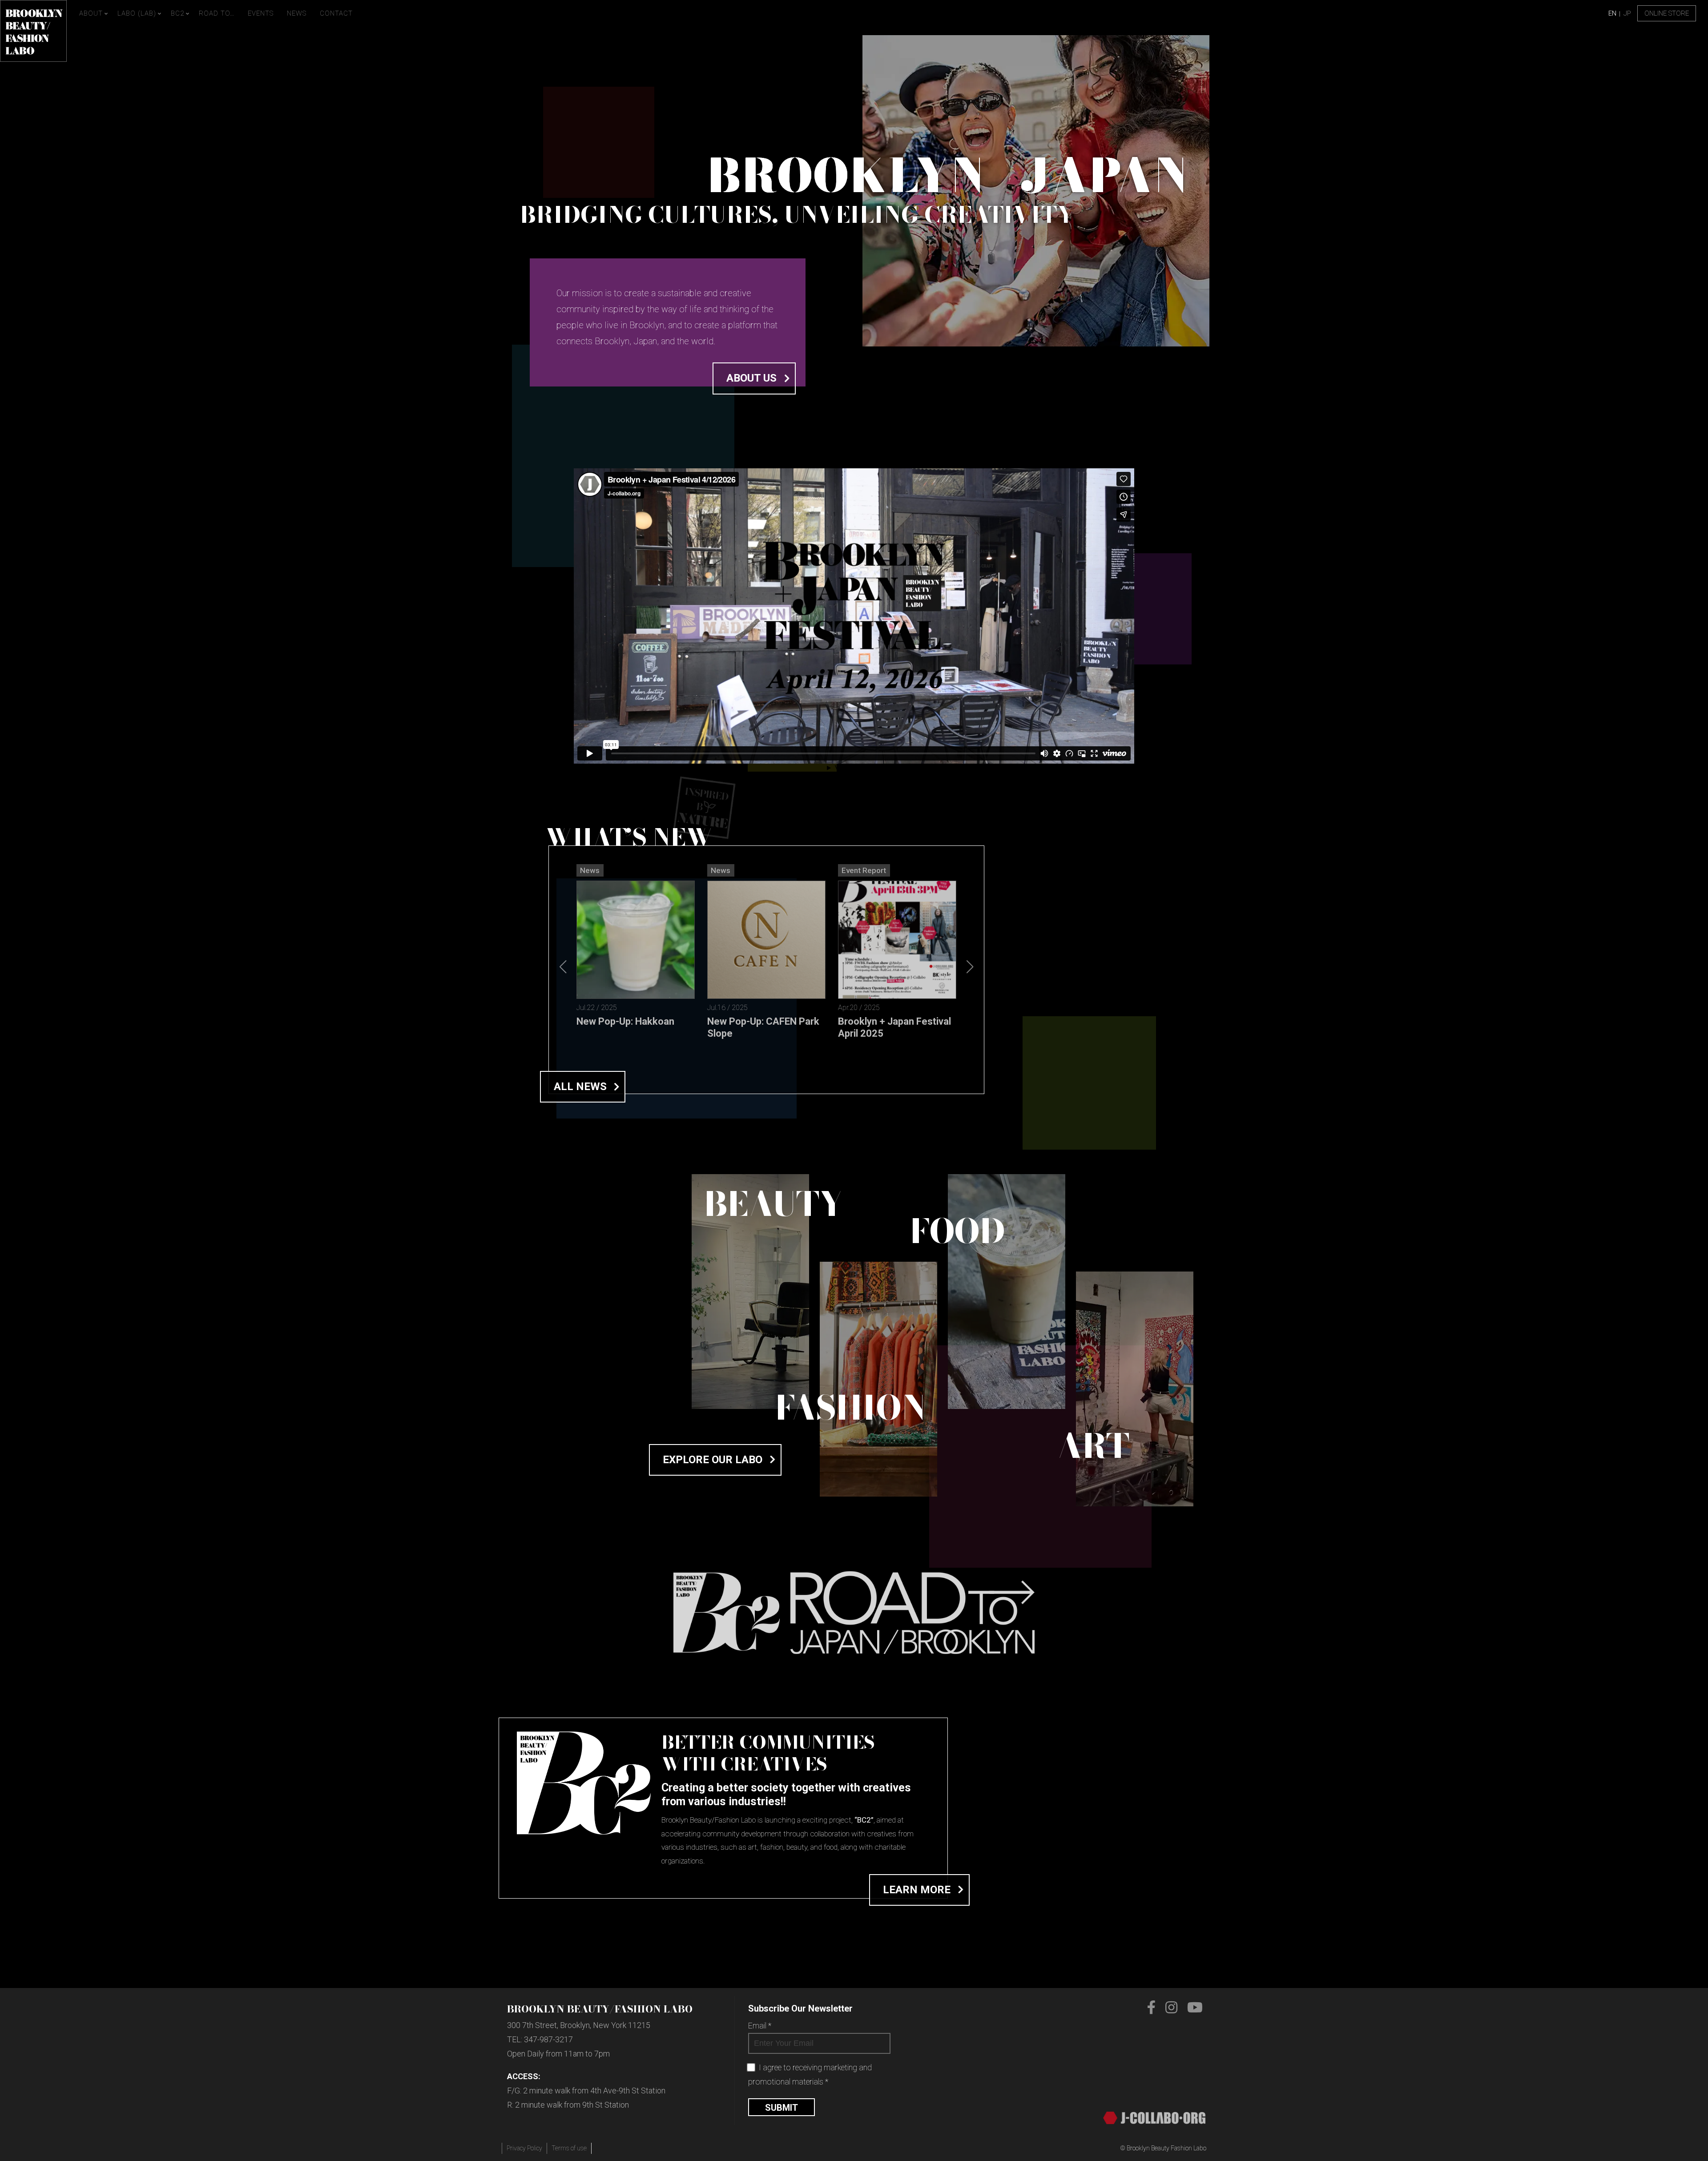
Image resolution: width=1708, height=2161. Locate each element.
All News (580, 1087)
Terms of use (569, 2148)
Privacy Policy (524, 2148)
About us (751, 378)
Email (760, 2026)
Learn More (917, 1890)
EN (1612, 13)
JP (1627, 13)
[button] (970, 967)
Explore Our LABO (713, 1460)
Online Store (1667, 13)
